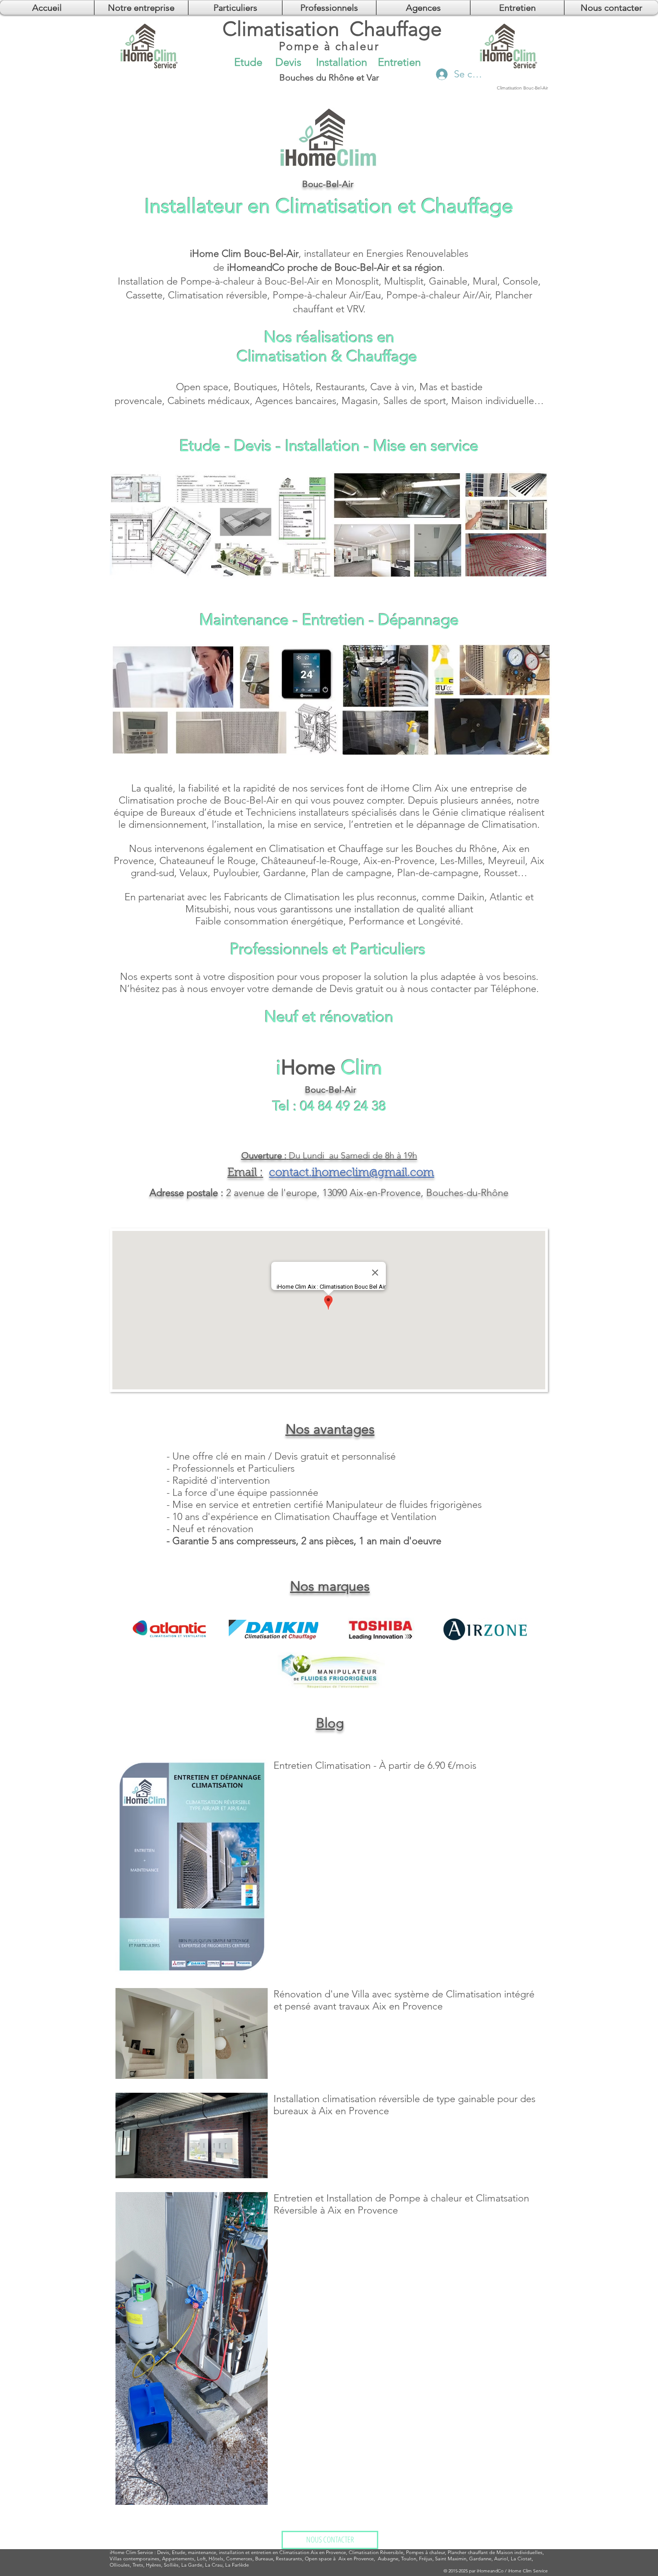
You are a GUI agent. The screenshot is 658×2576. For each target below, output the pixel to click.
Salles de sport (414, 401)
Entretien (333, 620)
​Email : (245, 1173)
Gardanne (284, 873)
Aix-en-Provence (399, 861)
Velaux (194, 873)
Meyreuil (506, 861)
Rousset (501, 873)
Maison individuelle (493, 401)
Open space (202, 387)
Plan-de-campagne (438, 873)
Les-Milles (461, 861)
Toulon (409, 2559)
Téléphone (513, 989)
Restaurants (340, 387)
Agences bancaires (296, 401)
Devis (253, 445)
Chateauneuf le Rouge (207, 861)
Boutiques (255, 387)
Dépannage (419, 620)
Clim (131, 2552)
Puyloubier (235, 873)
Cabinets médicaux (209, 401)
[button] (423, 8)
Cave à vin (392, 387)
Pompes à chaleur (425, 2552)
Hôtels (296, 387)
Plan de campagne (351, 873)
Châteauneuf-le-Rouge (310, 861)
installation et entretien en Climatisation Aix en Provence (282, 2552)
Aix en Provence (356, 2559)
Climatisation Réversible (376, 2552)
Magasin (360, 401)
